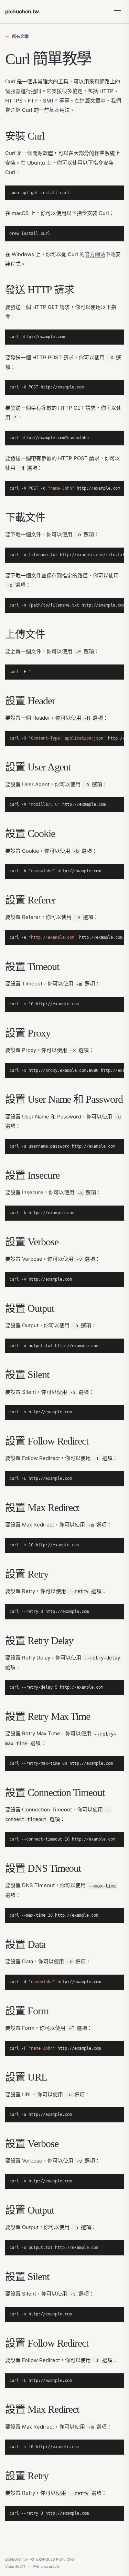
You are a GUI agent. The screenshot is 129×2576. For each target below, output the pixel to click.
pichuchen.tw (23, 11)
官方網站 (95, 254)
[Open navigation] (118, 12)
